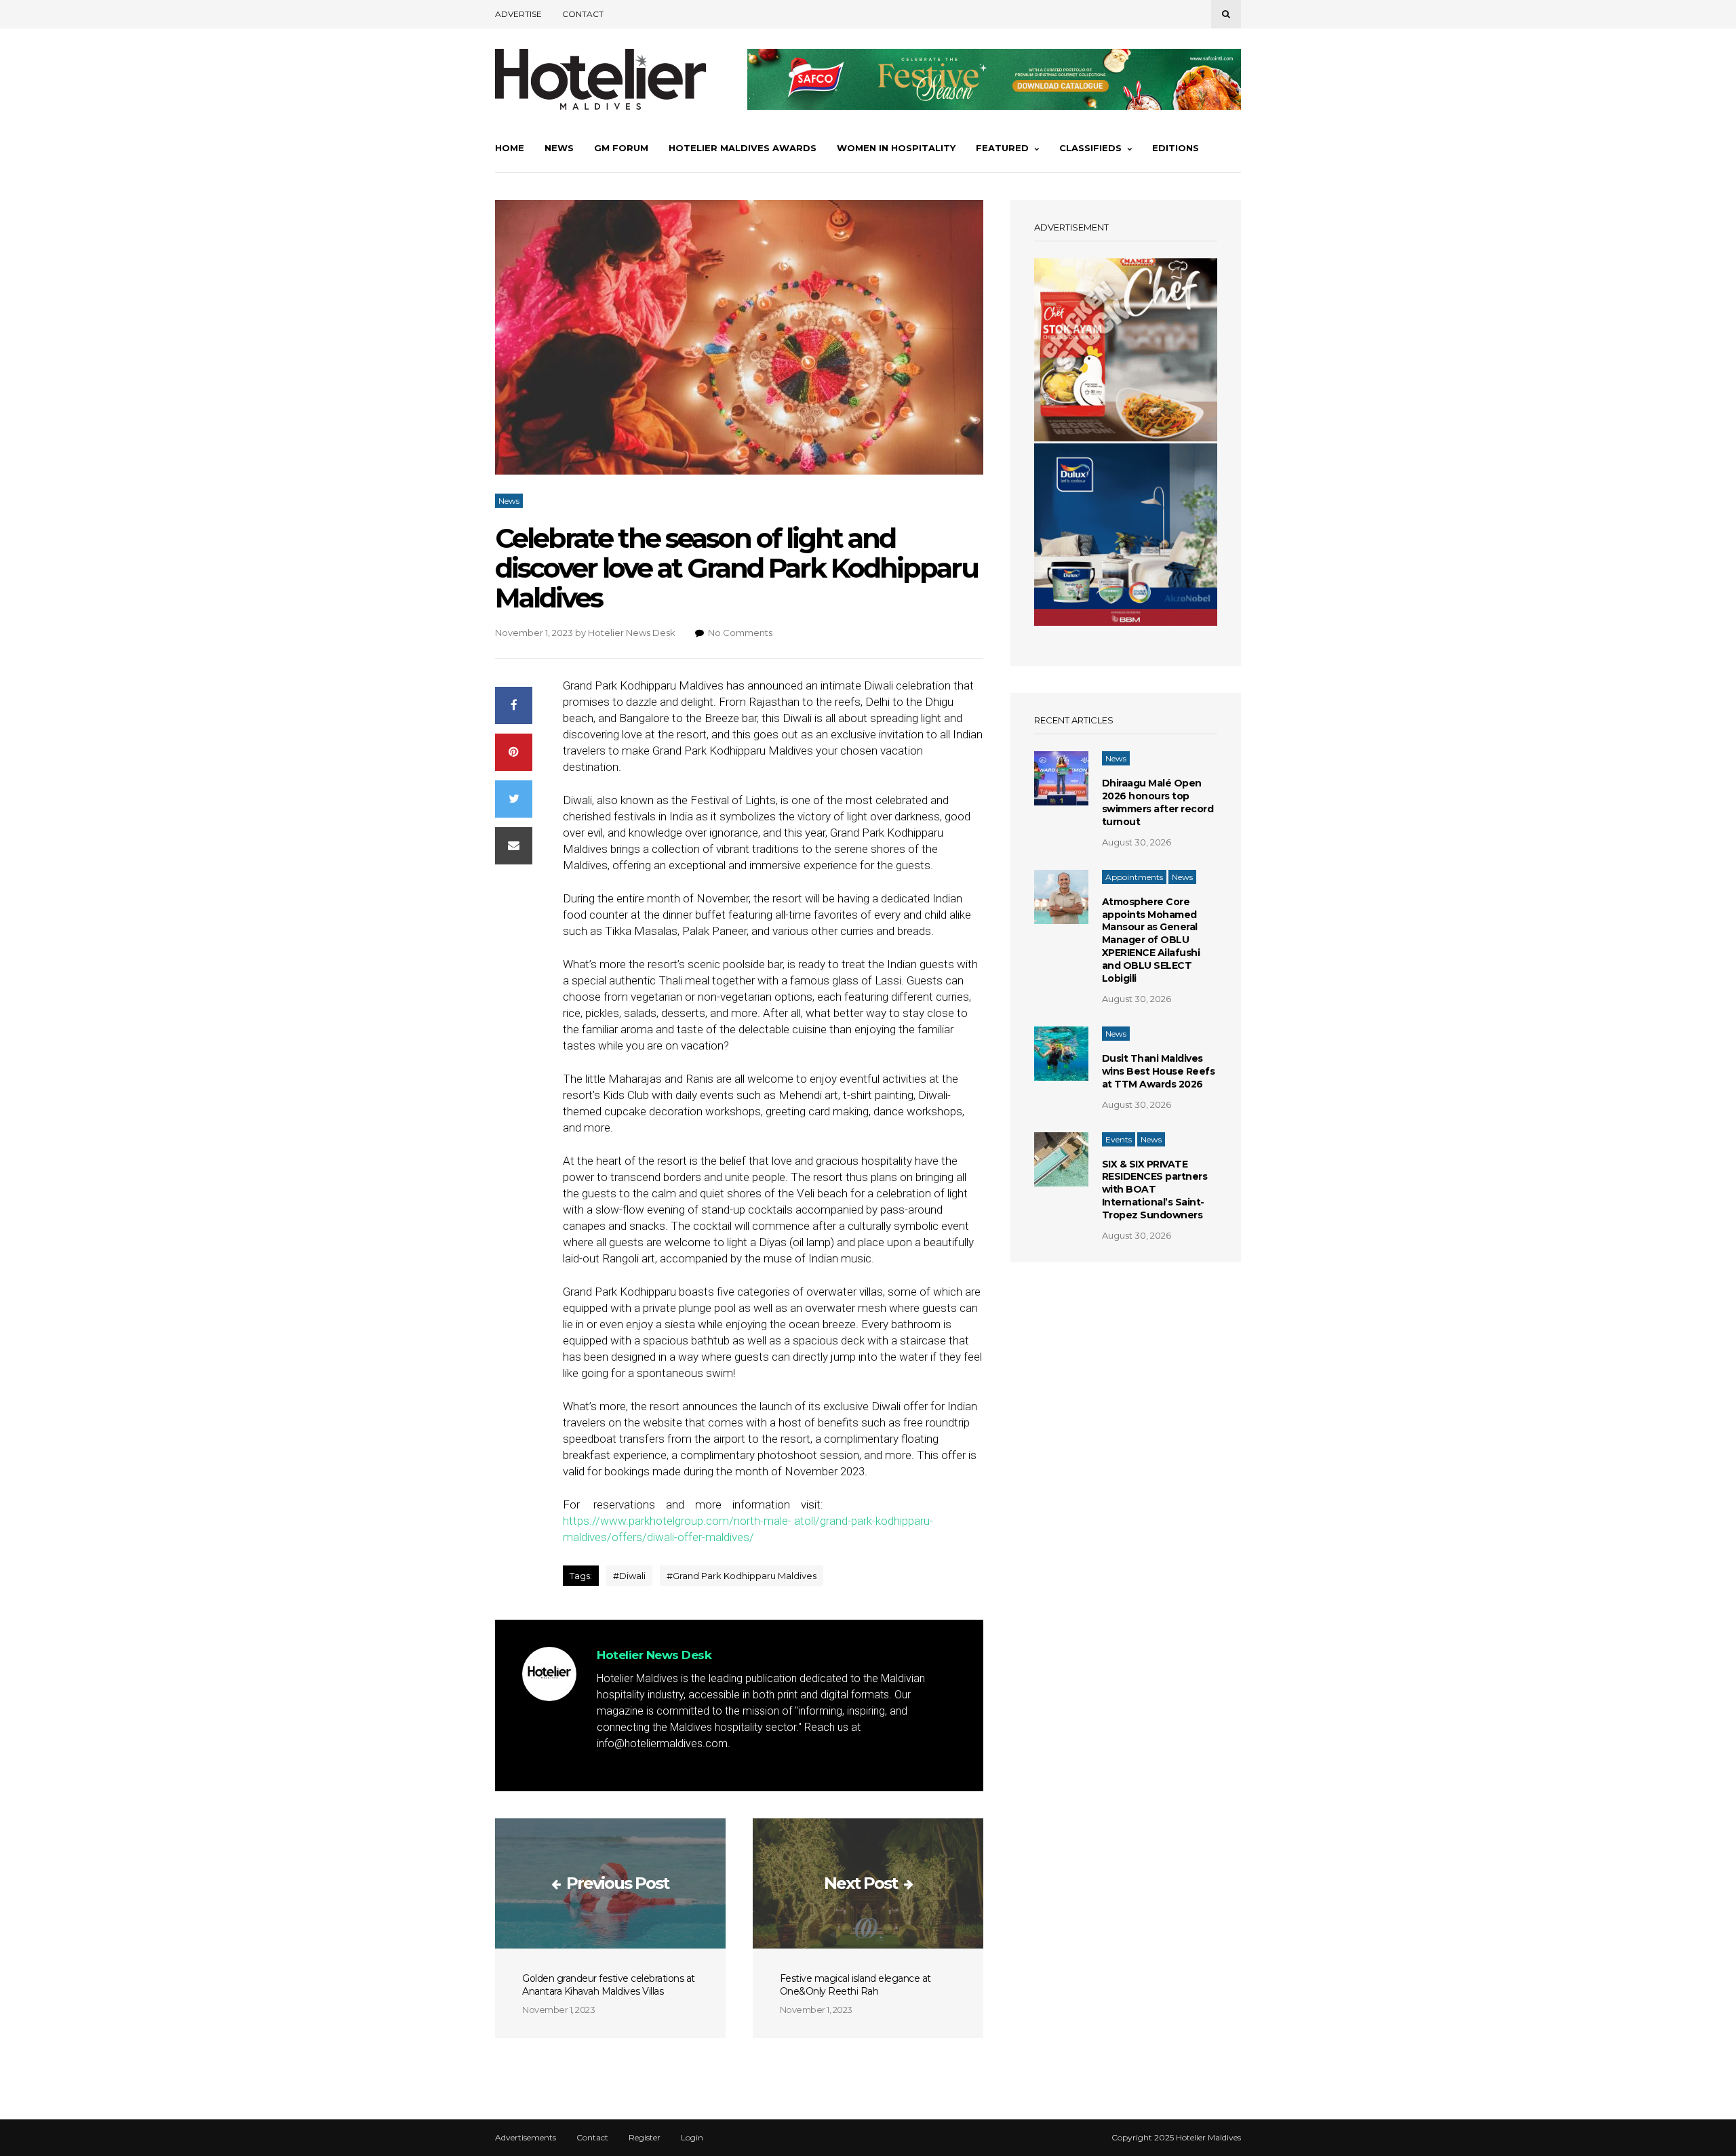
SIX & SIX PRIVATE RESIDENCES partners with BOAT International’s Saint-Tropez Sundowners (1155, 1190)
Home (510, 148)
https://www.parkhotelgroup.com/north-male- (677, 1521)
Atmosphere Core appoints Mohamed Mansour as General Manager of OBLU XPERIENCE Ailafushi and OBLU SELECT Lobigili (1151, 940)
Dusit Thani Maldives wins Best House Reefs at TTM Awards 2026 (1159, 1071)
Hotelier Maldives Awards (743, 148)
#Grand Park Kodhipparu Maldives (742, 1576)
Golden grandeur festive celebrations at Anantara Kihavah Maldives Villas (609, 1985)
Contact (583, 14)
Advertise (518, 14)
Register (645, 2138)
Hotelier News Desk (632, 633)
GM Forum (621, 148)
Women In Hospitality (896, 148)
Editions (1176, 148)
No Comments (740, 633)
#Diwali (629, 1576)
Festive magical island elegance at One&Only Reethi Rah (855, 1985)
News (559, 148)
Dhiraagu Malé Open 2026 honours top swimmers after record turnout (1158, 802)
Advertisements (526, 2138)
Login (692, 2138)
